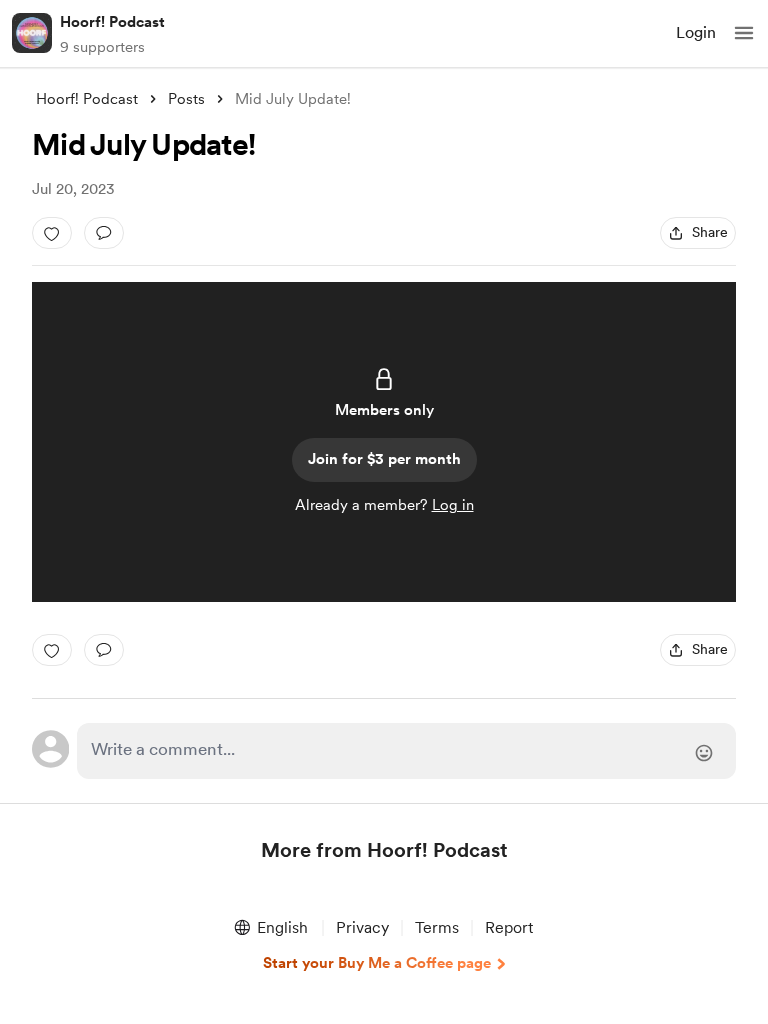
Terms (437, 927)
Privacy (362, 927)
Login (696, 32)
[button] (744, 33)
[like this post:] (52, 233)
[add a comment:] (104, 233)
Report (509, 927)
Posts (186, 99)
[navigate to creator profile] (32, 33)
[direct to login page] (406, 751)
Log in (453, 505)
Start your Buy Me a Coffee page (377, 963)
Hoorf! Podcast (112, 22)
